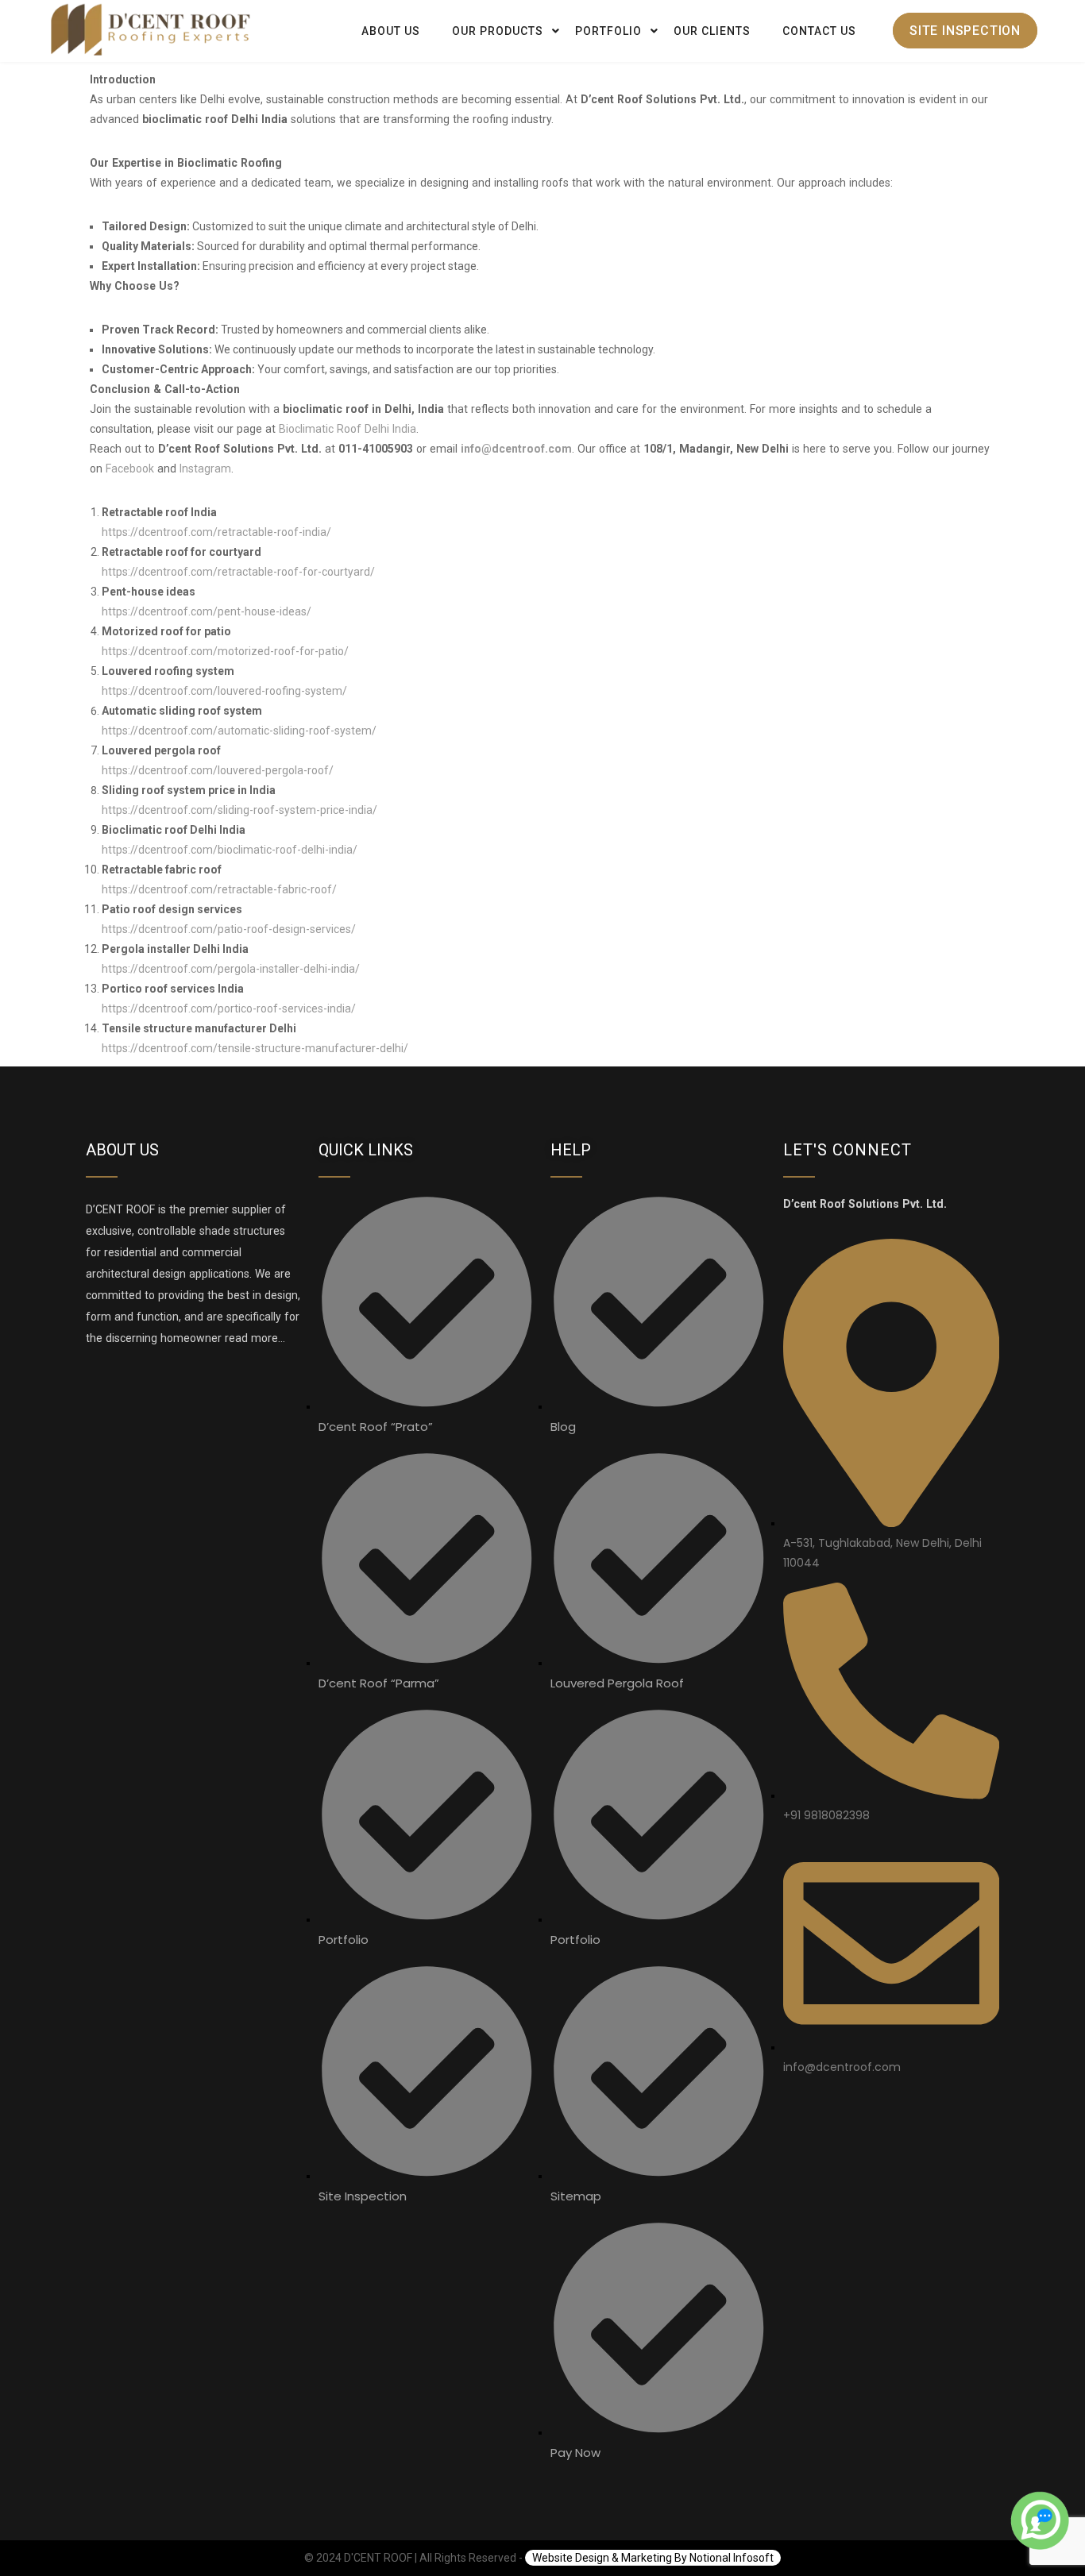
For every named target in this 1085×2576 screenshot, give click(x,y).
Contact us (819, 31)
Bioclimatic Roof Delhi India (348, 429)
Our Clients (712, 31)
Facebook (130, 469)
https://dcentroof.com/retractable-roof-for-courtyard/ (238, 572)
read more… (253, 1338)
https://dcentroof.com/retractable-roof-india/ (216, 532)
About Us (391, 31)
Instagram (205, 469)
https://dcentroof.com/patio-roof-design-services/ (229, 929)
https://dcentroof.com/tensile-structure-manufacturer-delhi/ (255, 1048)
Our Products (498, 31)
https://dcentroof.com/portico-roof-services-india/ (229, 1008)
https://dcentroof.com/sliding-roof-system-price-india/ (239, 810)
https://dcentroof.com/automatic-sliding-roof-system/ (239, 731)
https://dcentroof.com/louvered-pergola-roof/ (218, 770)
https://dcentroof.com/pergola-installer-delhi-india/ (231, 969)
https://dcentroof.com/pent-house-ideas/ (207, 611)
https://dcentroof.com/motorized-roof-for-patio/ (225, 651)
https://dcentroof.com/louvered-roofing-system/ (224, 691)
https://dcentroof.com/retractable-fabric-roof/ (219, 889)
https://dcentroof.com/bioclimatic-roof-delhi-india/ (230, 850)
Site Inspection (965, 31)
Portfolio (608, 31)
